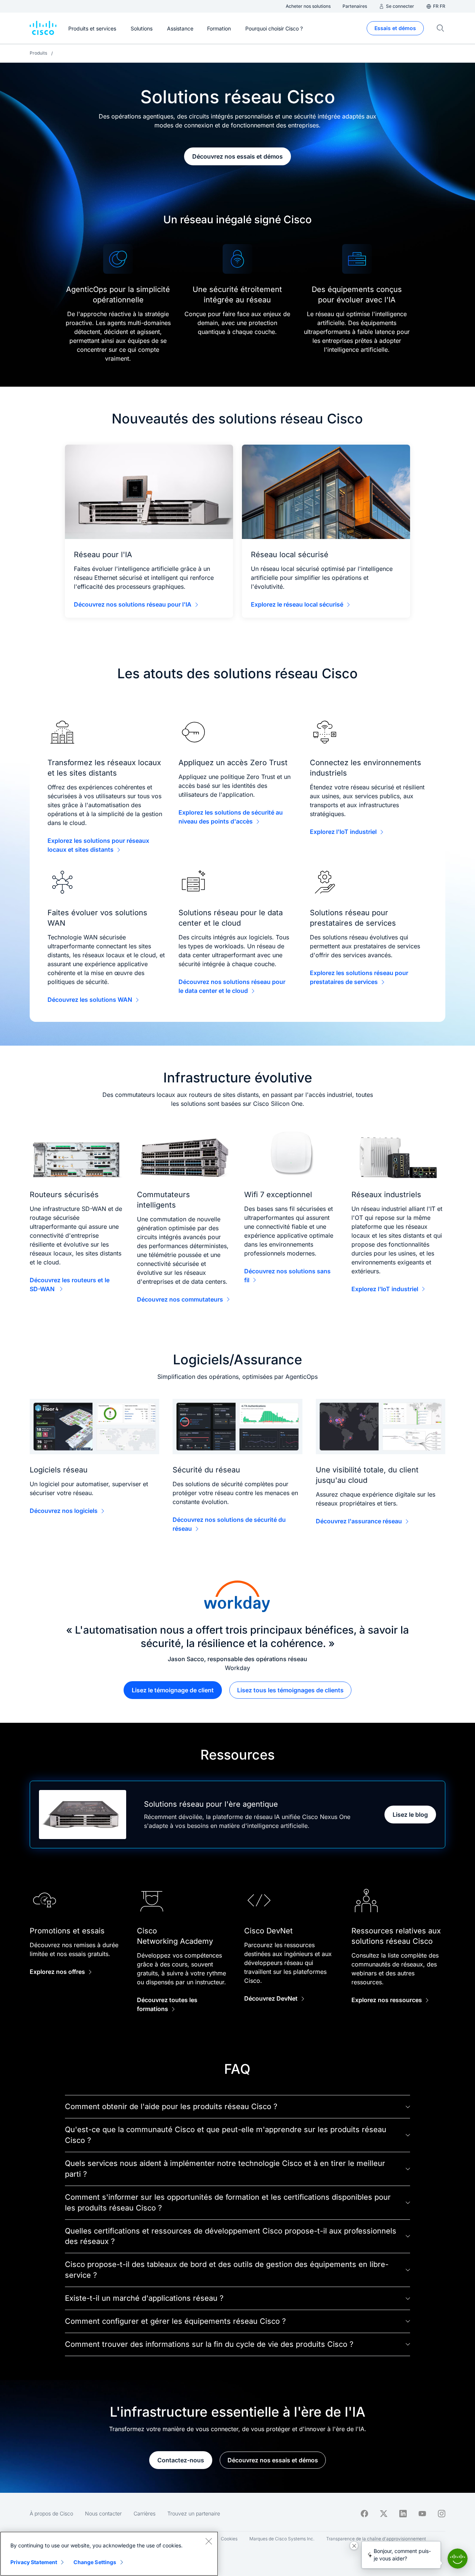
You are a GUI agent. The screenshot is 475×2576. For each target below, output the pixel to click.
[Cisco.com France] (43, 28)
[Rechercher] (440, 28)
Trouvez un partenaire (194, 2513)
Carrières (145, 2513)
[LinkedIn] (403, 2514)
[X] (384, 2514)
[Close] (209, 2541)
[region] (109, 2554)
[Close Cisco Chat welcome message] (354, 2546)
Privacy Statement (34, 2562)
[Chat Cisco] (458, 2559)
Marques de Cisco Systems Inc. (282, 2539)
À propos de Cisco (51, 2513)
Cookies (229, 2539)
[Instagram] (442, 2514)
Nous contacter (103, 2513)
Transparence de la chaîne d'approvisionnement (376, 2539)
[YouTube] (422, 2514)
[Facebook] (364, 2514)
